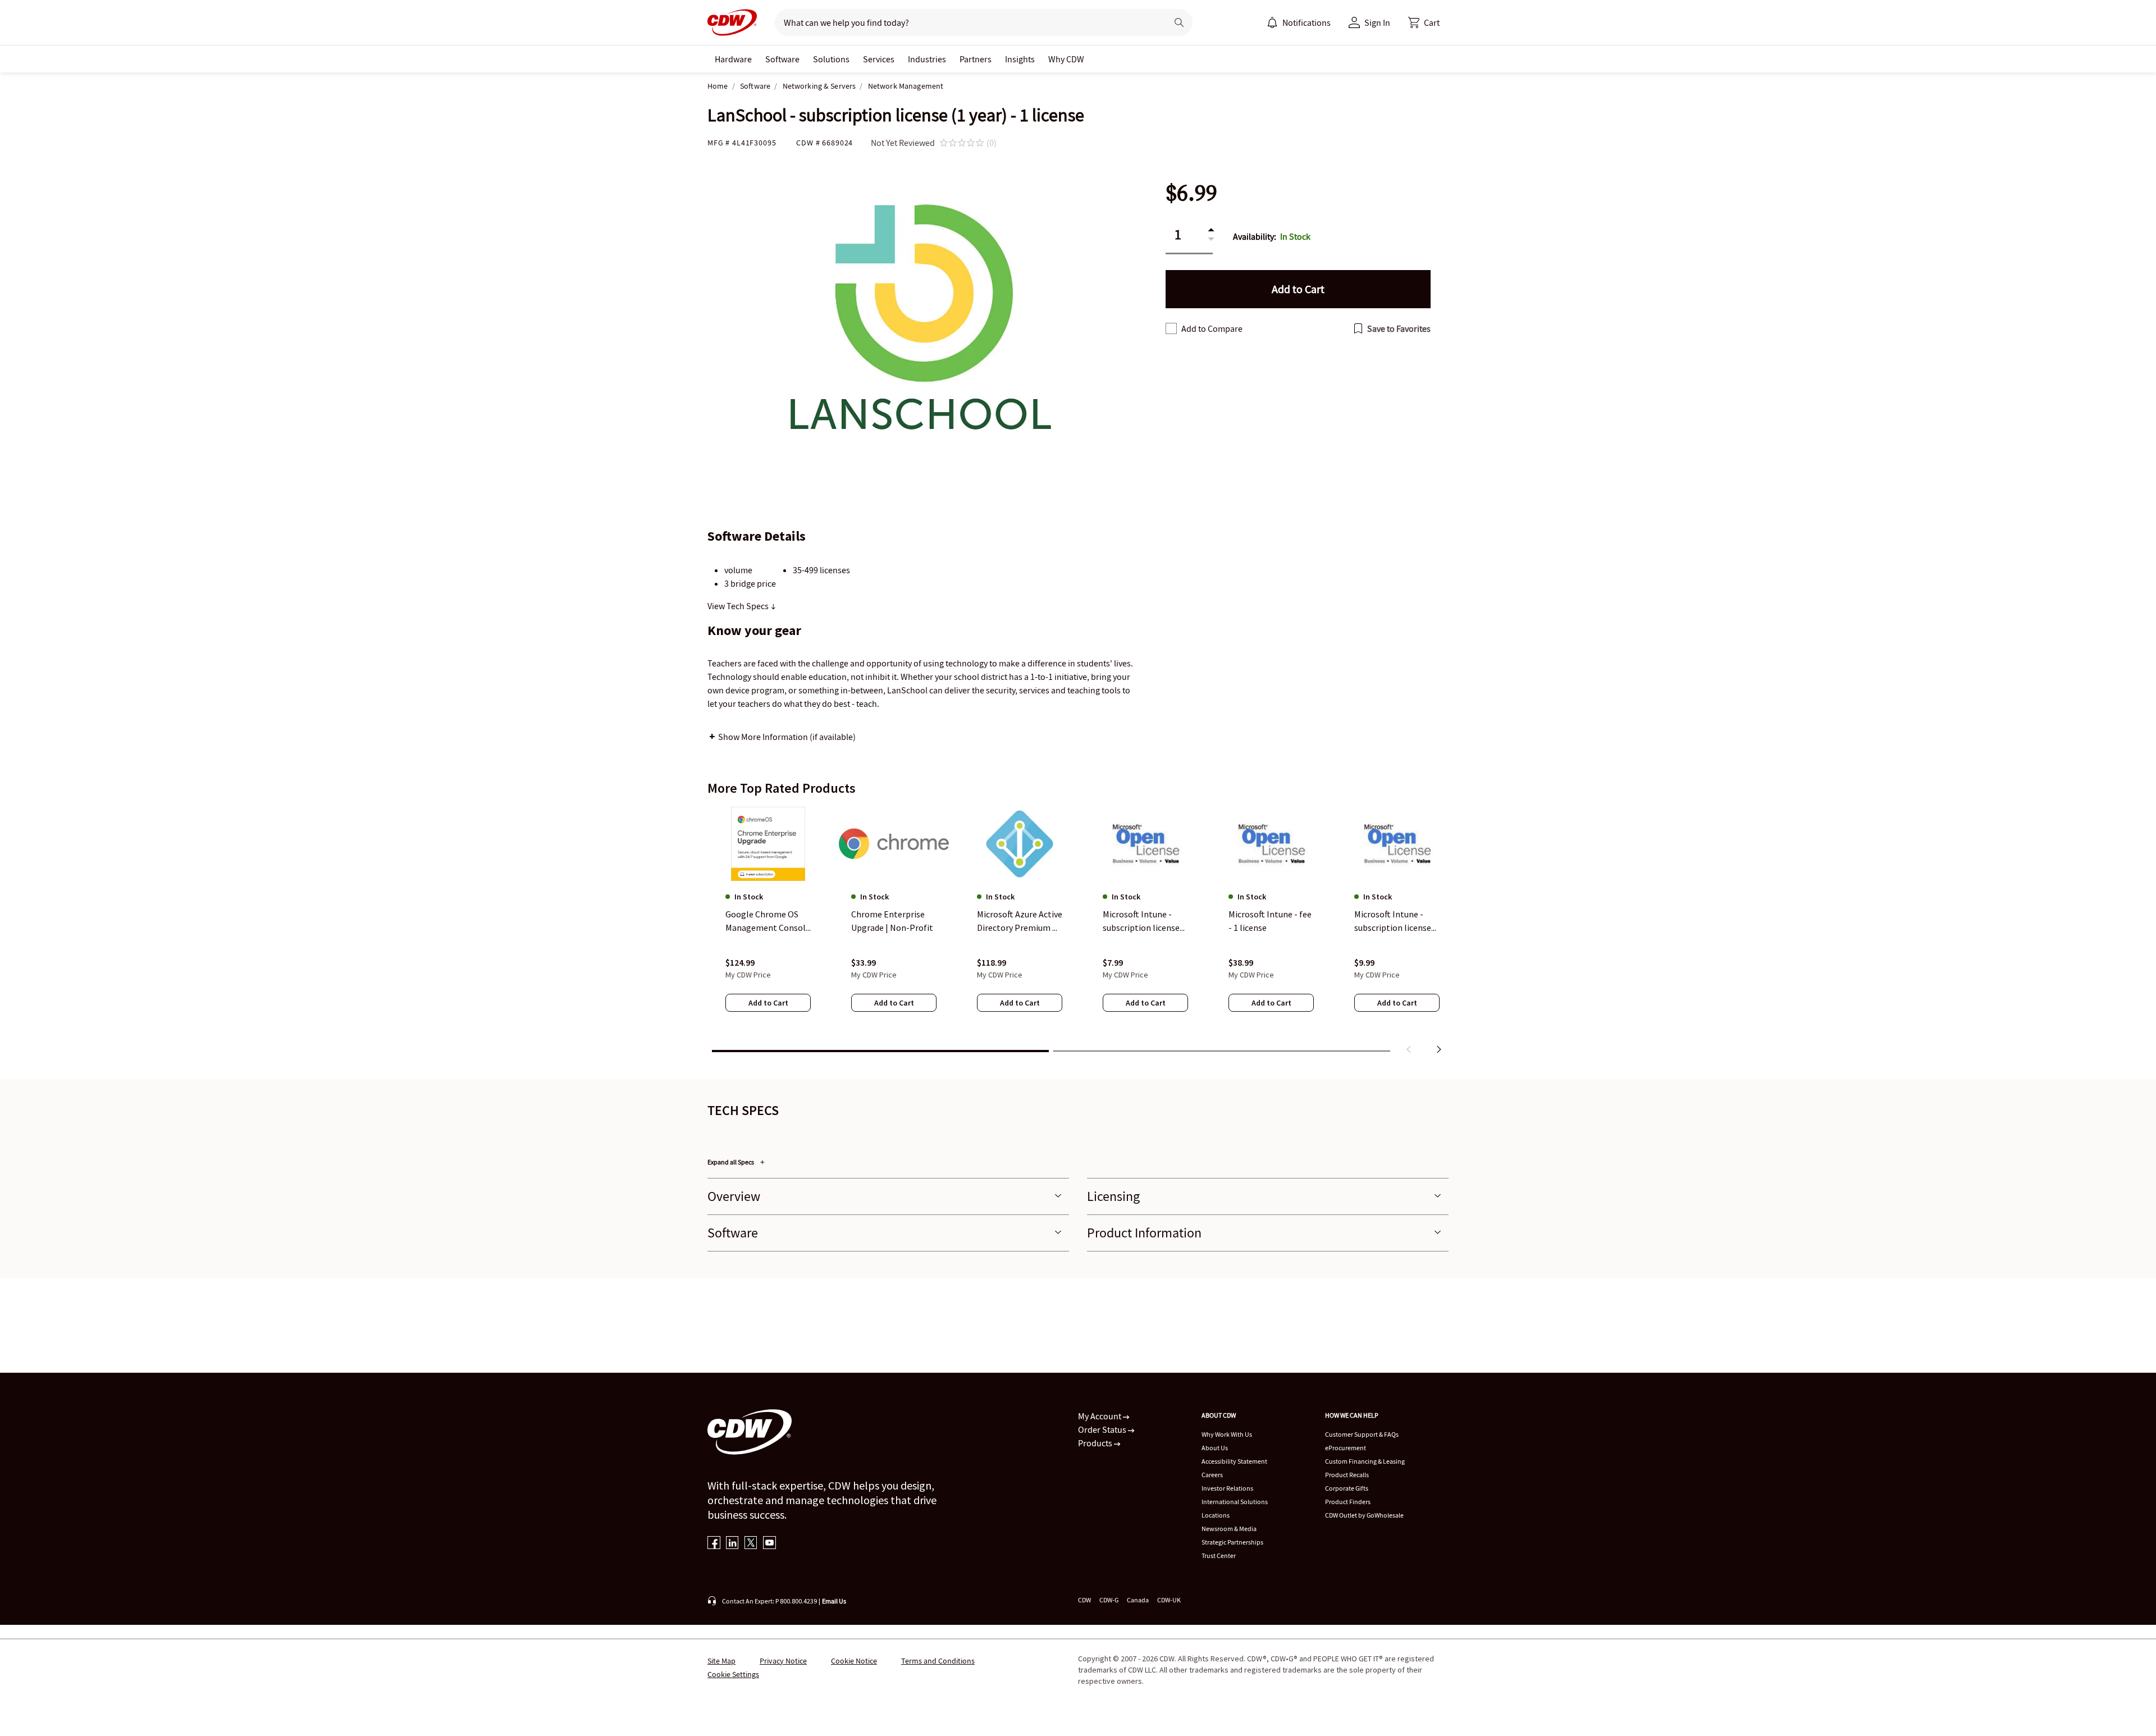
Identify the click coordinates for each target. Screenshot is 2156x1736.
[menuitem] (1272, 22)
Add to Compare (1212, 328)
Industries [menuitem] (927, 59)
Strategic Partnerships (1232, 1542)
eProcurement (1346, 1448)
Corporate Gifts (1347, 1488)
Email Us (834, 1601)
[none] (733, 59)
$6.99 (1191, 193)
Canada (1138, 1600)
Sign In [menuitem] (1377, 22)
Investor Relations (1227, 1488)
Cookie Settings (733, 1674)
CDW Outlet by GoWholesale (1364, 1515)
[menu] (1299, 22)
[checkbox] (1171, 328)
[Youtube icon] (769, 1544)
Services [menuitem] (879, 59)
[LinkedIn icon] (732, 1544)
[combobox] (967, 22)
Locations (1216, 1515)
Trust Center (1219, 1555)
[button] (1424, 22)
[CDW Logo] (732, 22)
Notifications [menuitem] (1307, 22)
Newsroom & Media (1229, 1529)
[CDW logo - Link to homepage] (732, 22)
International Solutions (1235, 1502)
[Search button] (1179, 22)
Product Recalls (1347, 1475)
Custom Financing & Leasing (1365, 1461)
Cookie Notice (854, 1661)
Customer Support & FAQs (1362, 1434)
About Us (1215, 1448)
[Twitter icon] (751, 1544)
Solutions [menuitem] (831, 59)
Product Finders (1348, 1502)
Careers (1212, 1475)
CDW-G (1109, 1600)
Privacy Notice (783, 1661)
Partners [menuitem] (976, 59)
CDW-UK (1169, 1600)
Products (1096, 1443)
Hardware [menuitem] (733, 59)
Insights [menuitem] (1020, 59)
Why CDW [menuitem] (1066, 59)
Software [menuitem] (782, 59)
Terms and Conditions (938, 1661)
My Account (1100, 1416)
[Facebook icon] (714, 1544)
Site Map (721, 1661)
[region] (1078, 933)
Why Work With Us (1227, 1434)
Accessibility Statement (1234, 1461)
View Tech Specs (739, 606)
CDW (1084, 1600)
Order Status (1103, 1429)
